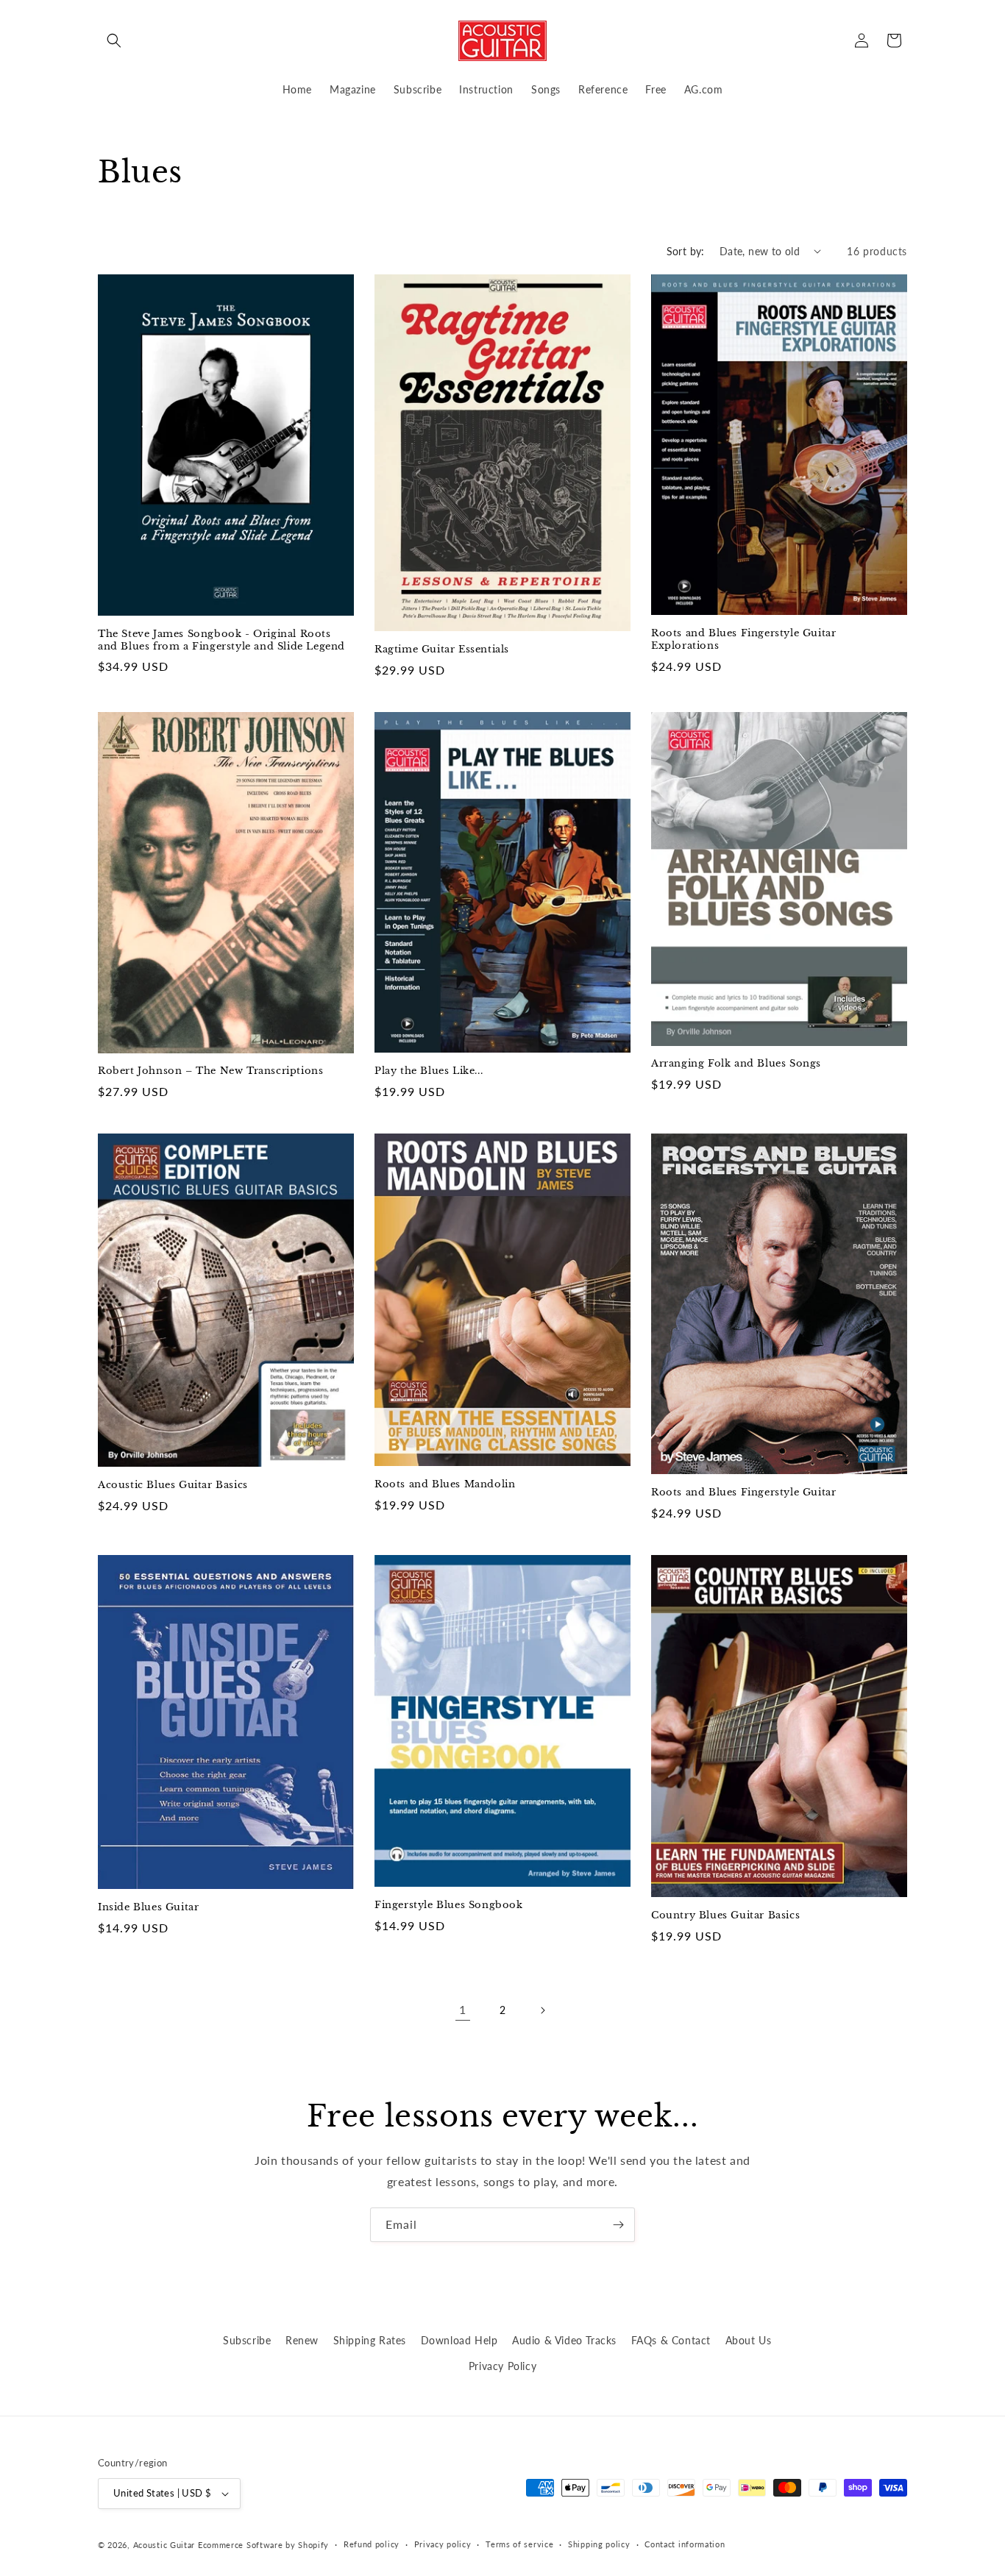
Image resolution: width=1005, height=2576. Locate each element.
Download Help (459, 2340)
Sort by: (686, 251)
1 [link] (463, 2009)
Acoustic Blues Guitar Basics (173, 1485)
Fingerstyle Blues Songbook (449, 1905)
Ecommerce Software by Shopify (263, 2545)
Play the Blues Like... (429, 1071)
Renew (302, 2340)
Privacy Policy (502, 2366)
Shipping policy (599, 2544)
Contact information (685, 2544)
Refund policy (372, 2544)
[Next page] (542, 2010)
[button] (114, 40)
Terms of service (519, 2544)
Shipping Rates (370, 2340)
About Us (749, 2340)
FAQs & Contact (671, 2340)
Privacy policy (443, 2544)
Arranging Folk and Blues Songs (736, 1064)
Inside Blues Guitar (148, 1907)
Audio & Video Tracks (564, 2340)
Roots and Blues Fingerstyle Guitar (743, 1492)
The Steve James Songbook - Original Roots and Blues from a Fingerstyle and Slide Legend (221, 640)
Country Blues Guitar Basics (725, 1915)
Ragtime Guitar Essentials (442, 650)
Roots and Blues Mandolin (445, 1484)
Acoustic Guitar (164, 2545)
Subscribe (247, 2340)
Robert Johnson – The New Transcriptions (210, 1071)
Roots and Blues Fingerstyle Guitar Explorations (743, 640)
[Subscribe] (618, 2225)
